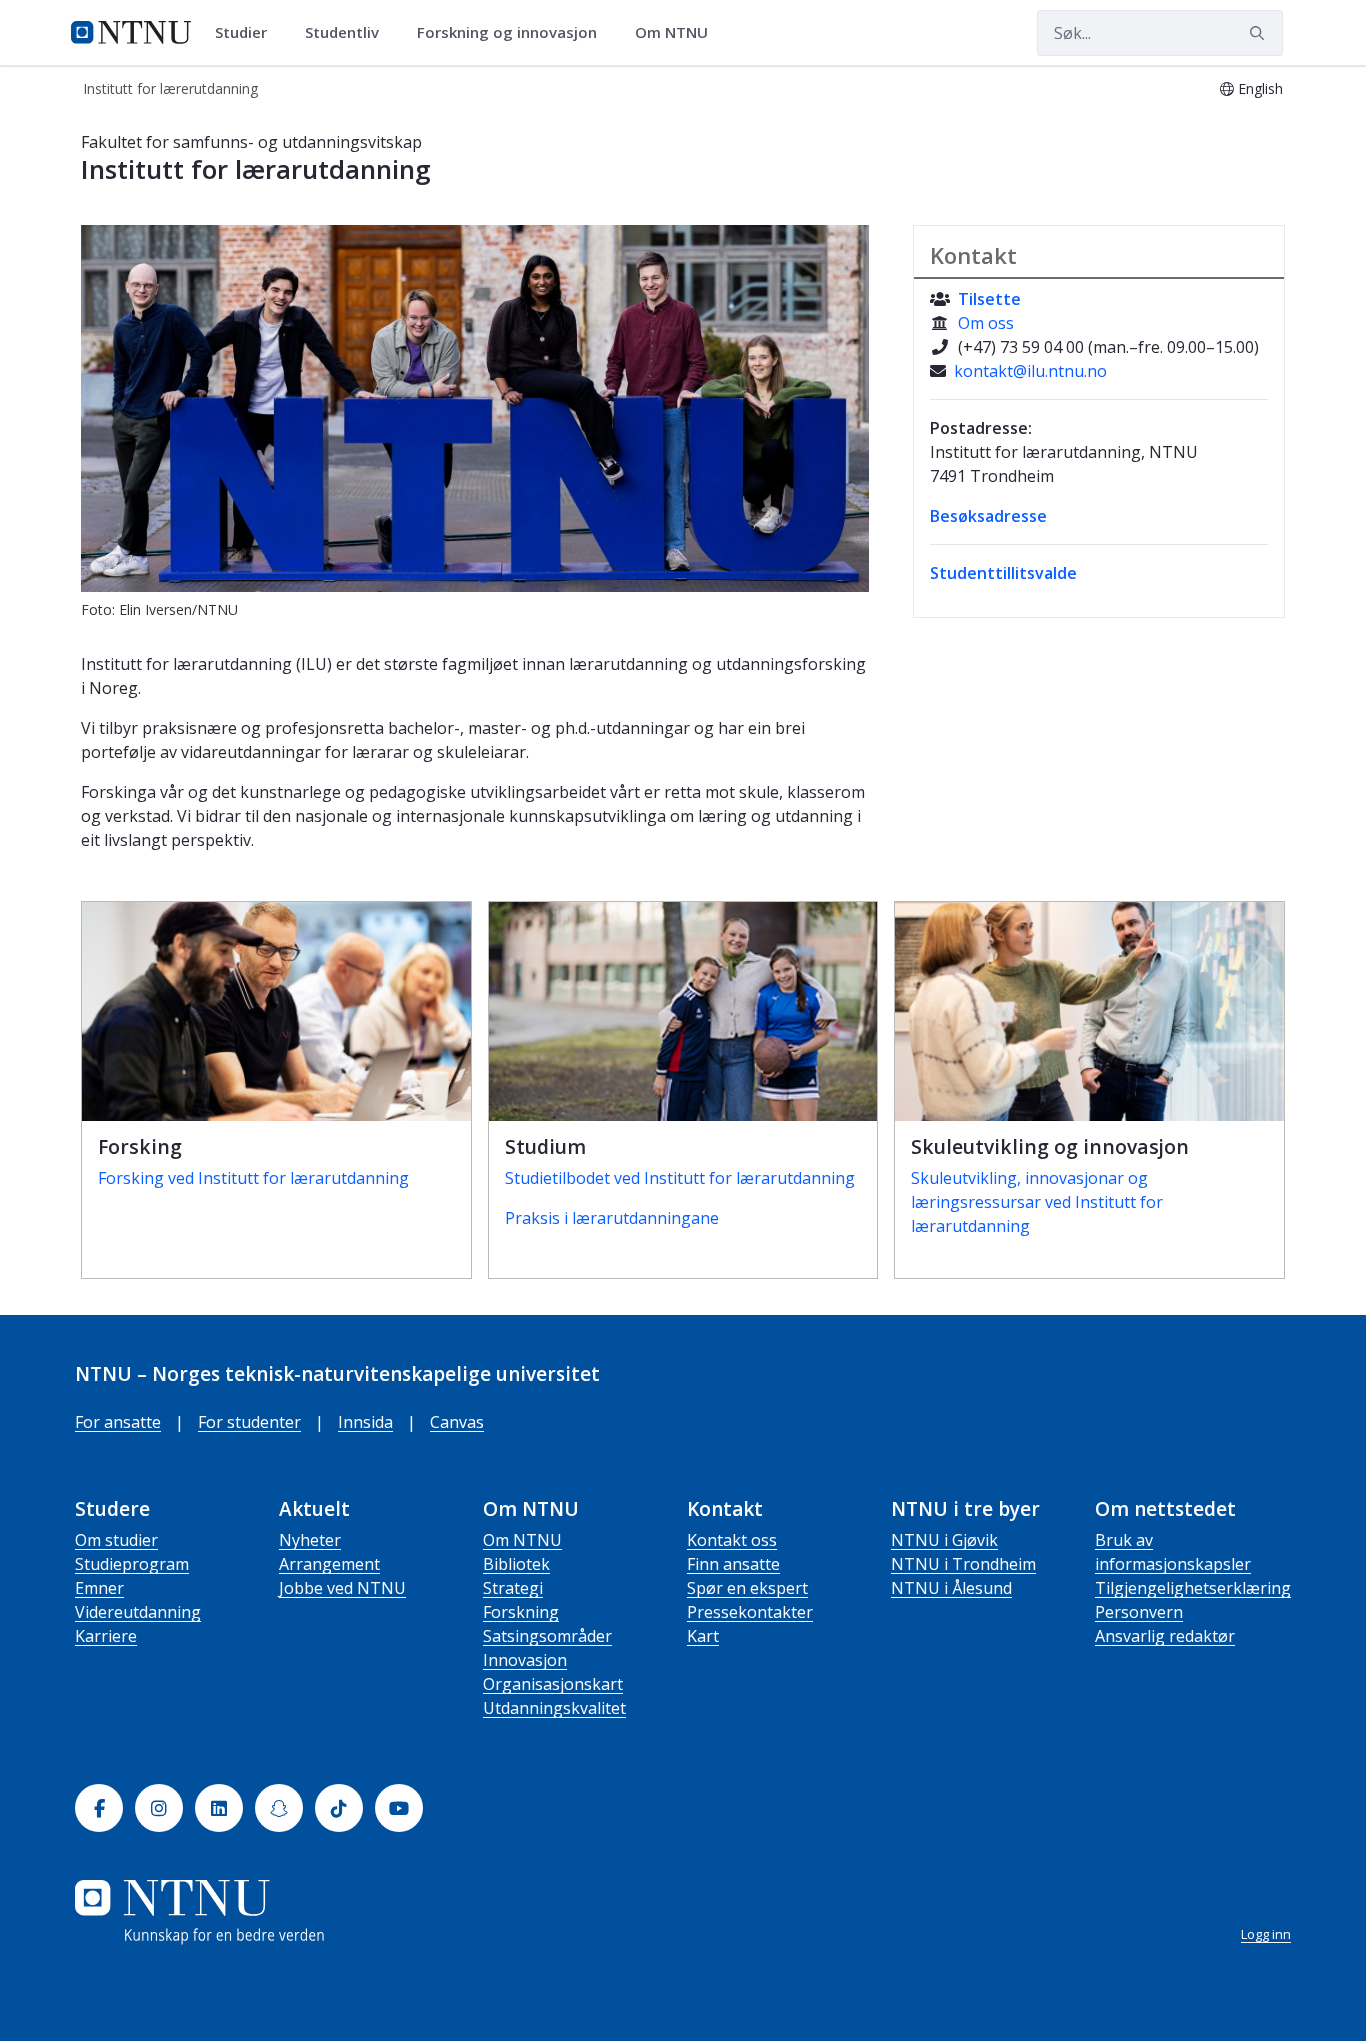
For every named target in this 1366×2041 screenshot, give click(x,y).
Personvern (1139, 1612)
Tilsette (989, 299)
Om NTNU (522, 1540)
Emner (99, 1588)
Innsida (365, 1422)
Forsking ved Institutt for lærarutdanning (253, 1178)
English (1260, 88)
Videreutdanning (138, 1612)
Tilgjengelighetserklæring (1193, 1588)
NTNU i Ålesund (951, 1588)
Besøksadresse (988, 516)
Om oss (986, 323)
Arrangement (329, 1564)
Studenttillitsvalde (1003, 573)
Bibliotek (516, 1564)
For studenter (249, 1422)
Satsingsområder (547, 1636)
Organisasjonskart (553, 1684)
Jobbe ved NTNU (342, 1588)
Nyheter (310, 1540)
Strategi (513, 1588)
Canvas (457, 1422)
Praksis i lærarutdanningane (612, 1218)
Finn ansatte (733, 1564)
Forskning (521, 1612)
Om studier (116, 1540)
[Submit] (1260, 33)
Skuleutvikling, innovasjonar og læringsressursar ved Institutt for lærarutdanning (1037, 1202)
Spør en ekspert (747, 1588)
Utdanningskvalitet (554, 1708)
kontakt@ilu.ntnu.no (1030, 371)
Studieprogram (132, 1564)
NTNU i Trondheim (963, 1564)
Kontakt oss (732, 1540)
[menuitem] (248, 33)
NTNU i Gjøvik (944, 1540)
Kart (703, 1636)
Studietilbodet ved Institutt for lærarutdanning (680, 1178)
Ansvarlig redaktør (1165, 1636)
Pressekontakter (750, 1612)
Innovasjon (525, 1660)
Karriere (106, 1636)
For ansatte (118, 1422)
